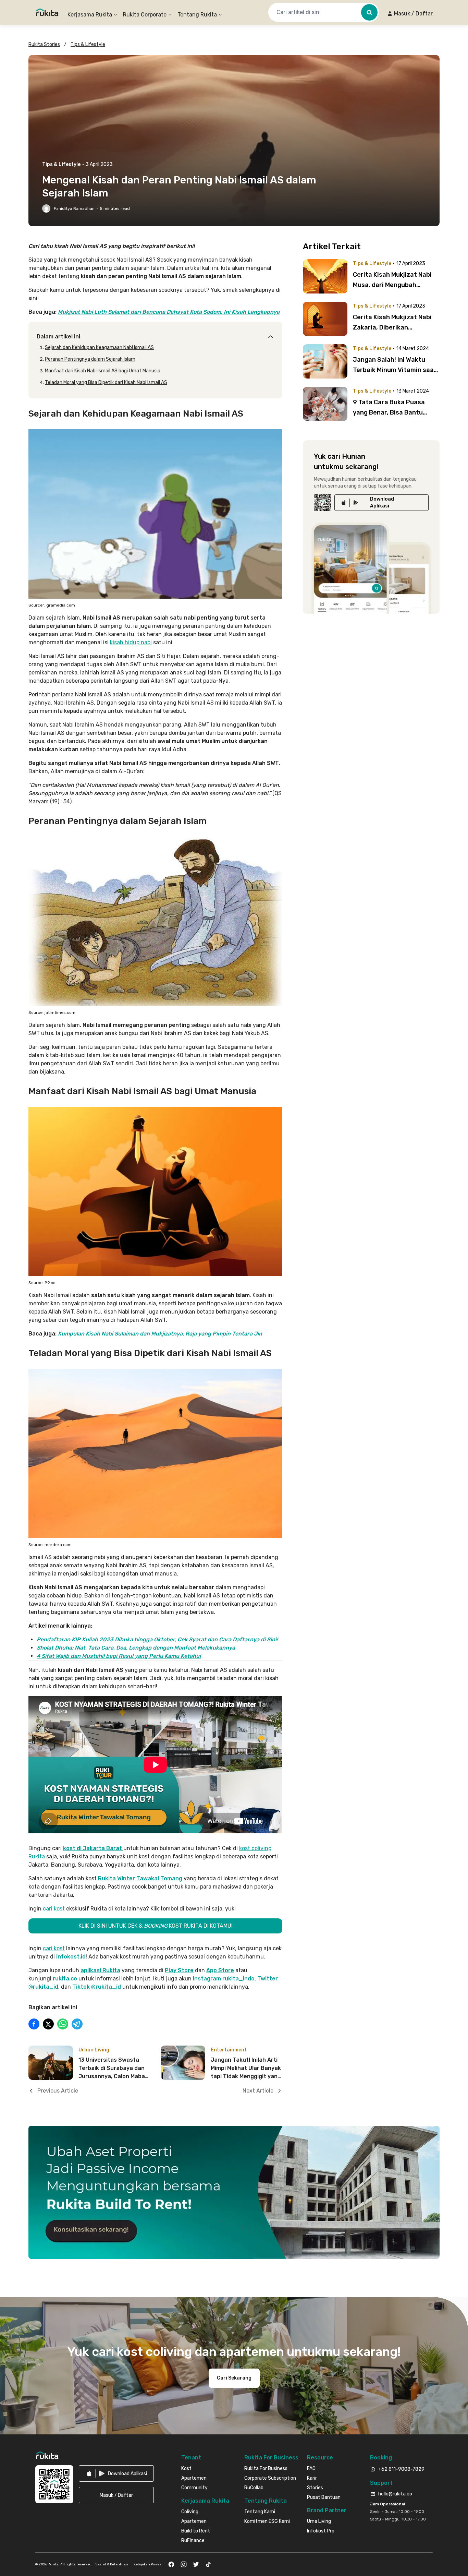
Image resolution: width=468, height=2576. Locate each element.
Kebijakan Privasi (148, 2564)
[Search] (369, 12)
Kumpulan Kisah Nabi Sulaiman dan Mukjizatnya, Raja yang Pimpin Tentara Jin (160, 1334)
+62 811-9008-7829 (401, 2469)
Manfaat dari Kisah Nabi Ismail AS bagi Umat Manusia (103, 371)
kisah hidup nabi (131, 642)
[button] (410, 14)
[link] (381, 503)
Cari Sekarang (234, 2378)
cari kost (54, 1909)
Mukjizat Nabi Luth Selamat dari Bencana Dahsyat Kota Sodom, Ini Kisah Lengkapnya (169, 312)
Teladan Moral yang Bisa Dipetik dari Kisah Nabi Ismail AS (106, 382)
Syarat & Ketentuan (112, 2564)
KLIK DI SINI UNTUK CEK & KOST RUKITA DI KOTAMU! (156, 1926)
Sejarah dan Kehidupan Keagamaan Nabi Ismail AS (99, 348)
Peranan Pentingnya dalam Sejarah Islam (90, 359)
